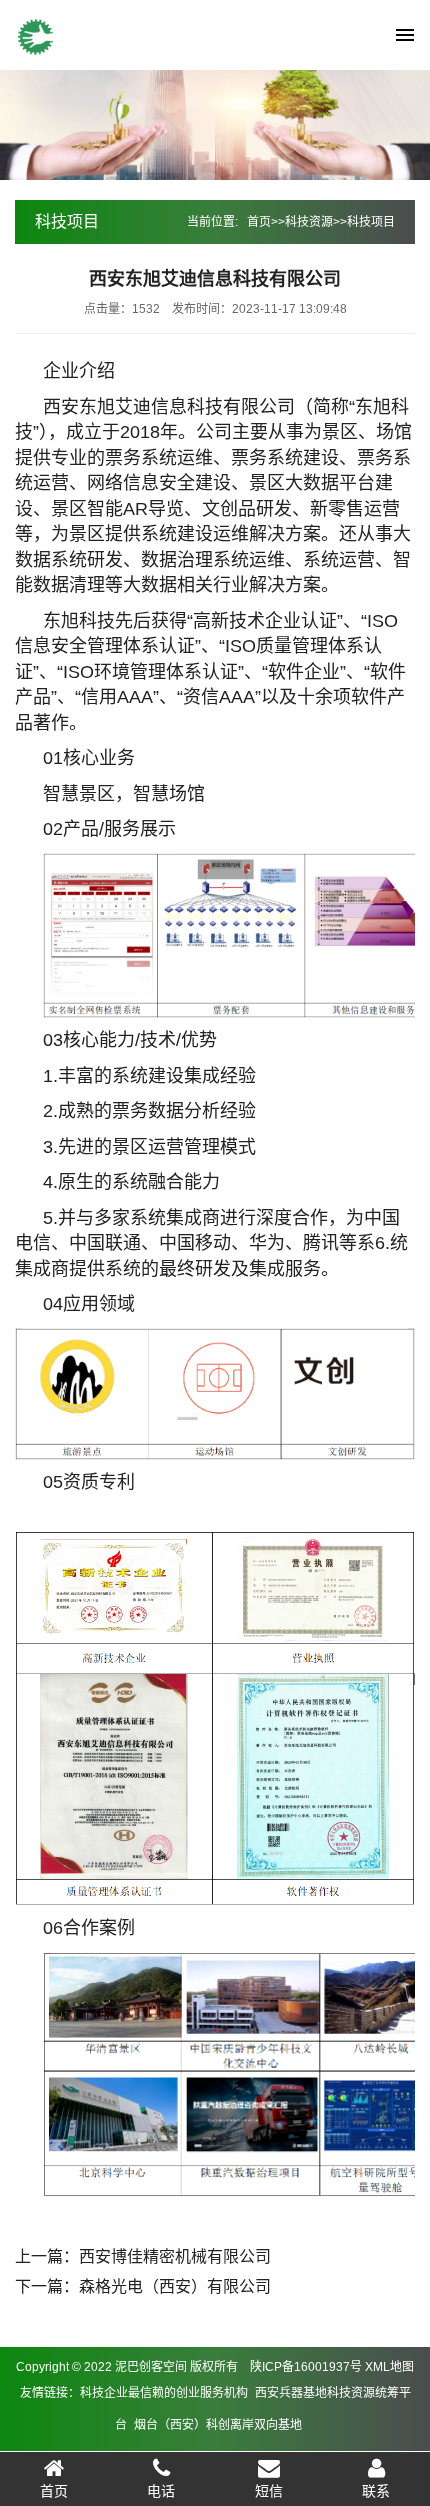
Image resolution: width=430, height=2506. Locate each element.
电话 (161, 2491)
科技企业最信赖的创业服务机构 (164, 2393)
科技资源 (309, 222)
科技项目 (371, 222)
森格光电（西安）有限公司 (175, 2286)
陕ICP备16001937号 (306, 2367)
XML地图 (389, 2367)
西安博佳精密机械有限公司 (175, 2256)
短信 (269, 2491)
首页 (259, 222)
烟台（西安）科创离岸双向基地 (218, 2425)
